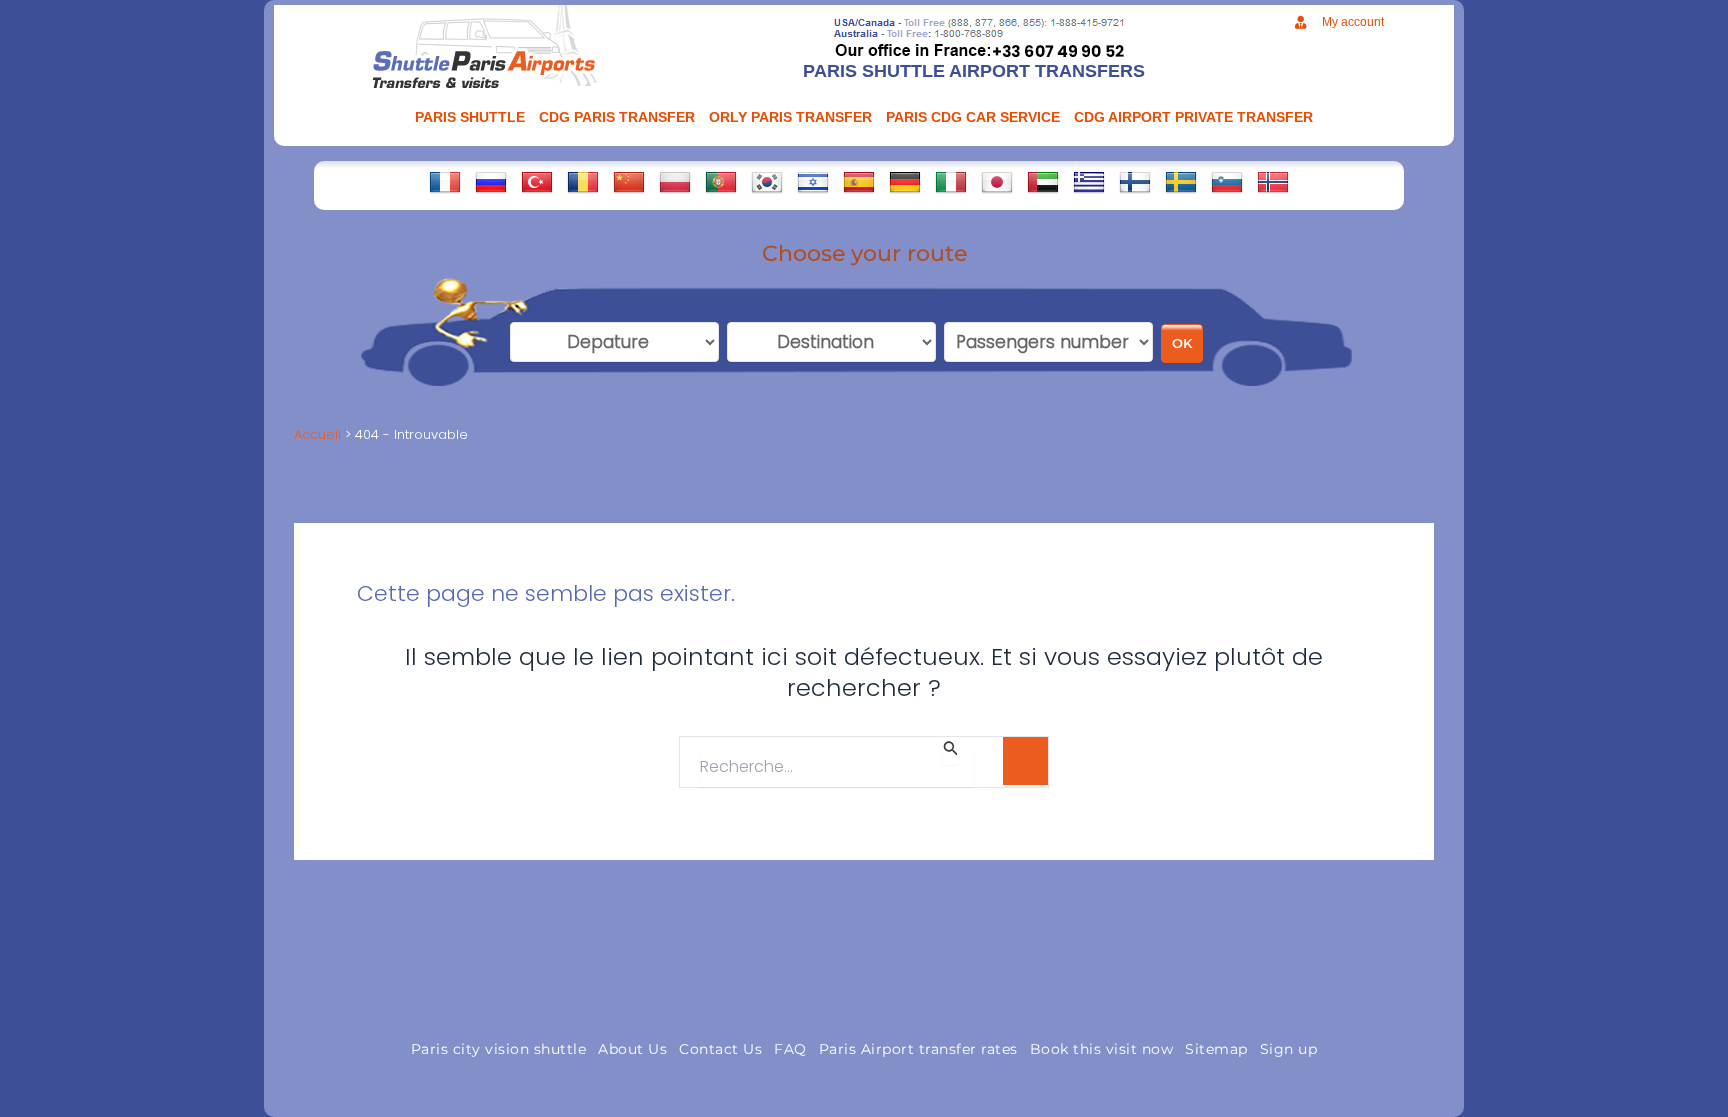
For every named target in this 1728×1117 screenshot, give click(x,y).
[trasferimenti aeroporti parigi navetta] (951, 182)
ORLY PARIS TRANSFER (790, 117)
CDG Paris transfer (617, 117)
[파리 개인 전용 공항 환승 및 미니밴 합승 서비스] (767, 182)
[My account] (1300, 22)
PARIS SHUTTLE (470, 117)
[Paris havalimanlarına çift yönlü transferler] (537, 182)
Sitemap (1216, 1049)
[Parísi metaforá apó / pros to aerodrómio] (1089, 182)
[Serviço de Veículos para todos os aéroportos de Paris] (721, 182)
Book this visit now (1102, 1049)
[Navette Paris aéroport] (445, 182)
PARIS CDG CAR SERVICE (973, 117)
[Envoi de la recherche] (951, 751)
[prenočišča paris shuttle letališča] (1227, 182)
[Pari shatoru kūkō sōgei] (997, 182)
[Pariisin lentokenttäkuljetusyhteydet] (1135, 182)
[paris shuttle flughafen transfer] (905, 182)
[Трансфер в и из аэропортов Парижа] (491, 182)
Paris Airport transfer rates (918, 1049)
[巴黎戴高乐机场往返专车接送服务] (629, 182)
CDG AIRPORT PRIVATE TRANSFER (1193, 117)
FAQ (790, 1049)
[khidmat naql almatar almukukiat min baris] (1043, 182)
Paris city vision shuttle (499, 1049)
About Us (632, 1049)
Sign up (1289, 1049)
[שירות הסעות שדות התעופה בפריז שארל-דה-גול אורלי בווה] (813, 182)
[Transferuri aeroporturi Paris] (583, 182)
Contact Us (720, 1049)
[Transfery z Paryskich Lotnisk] (675, 182)
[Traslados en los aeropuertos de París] (859, 182)
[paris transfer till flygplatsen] (1181, 182)
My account (1353, 22)
